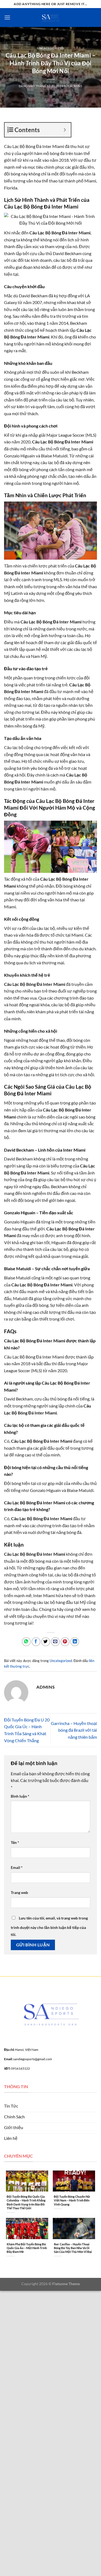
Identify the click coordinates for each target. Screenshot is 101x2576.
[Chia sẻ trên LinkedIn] (75, 1642)
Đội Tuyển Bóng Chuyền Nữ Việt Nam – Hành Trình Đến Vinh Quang (72, 2200)
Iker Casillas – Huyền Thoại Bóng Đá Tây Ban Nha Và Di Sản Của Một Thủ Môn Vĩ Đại (73, 2248)
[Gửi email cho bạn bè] (55, 1642)
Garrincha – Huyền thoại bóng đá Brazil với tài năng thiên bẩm (74, 1730)
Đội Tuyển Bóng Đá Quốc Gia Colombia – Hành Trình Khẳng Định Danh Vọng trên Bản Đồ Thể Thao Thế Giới (26, 2202)
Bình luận (20, 1796)
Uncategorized (50, 48)
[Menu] (7, 17)
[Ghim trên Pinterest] (65, 1642)
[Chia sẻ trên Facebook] (36, 1642)
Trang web (19, 1892)
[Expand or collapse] (65, 130)
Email (17, 1867)
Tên (15, 1842)
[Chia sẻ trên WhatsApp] (26, 1642)
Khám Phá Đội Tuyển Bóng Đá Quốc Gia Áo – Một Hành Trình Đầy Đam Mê (27, 2248)
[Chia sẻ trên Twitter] (46, 1642)
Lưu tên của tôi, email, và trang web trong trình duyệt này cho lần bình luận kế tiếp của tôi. (49, 1926)
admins (76, 86)
